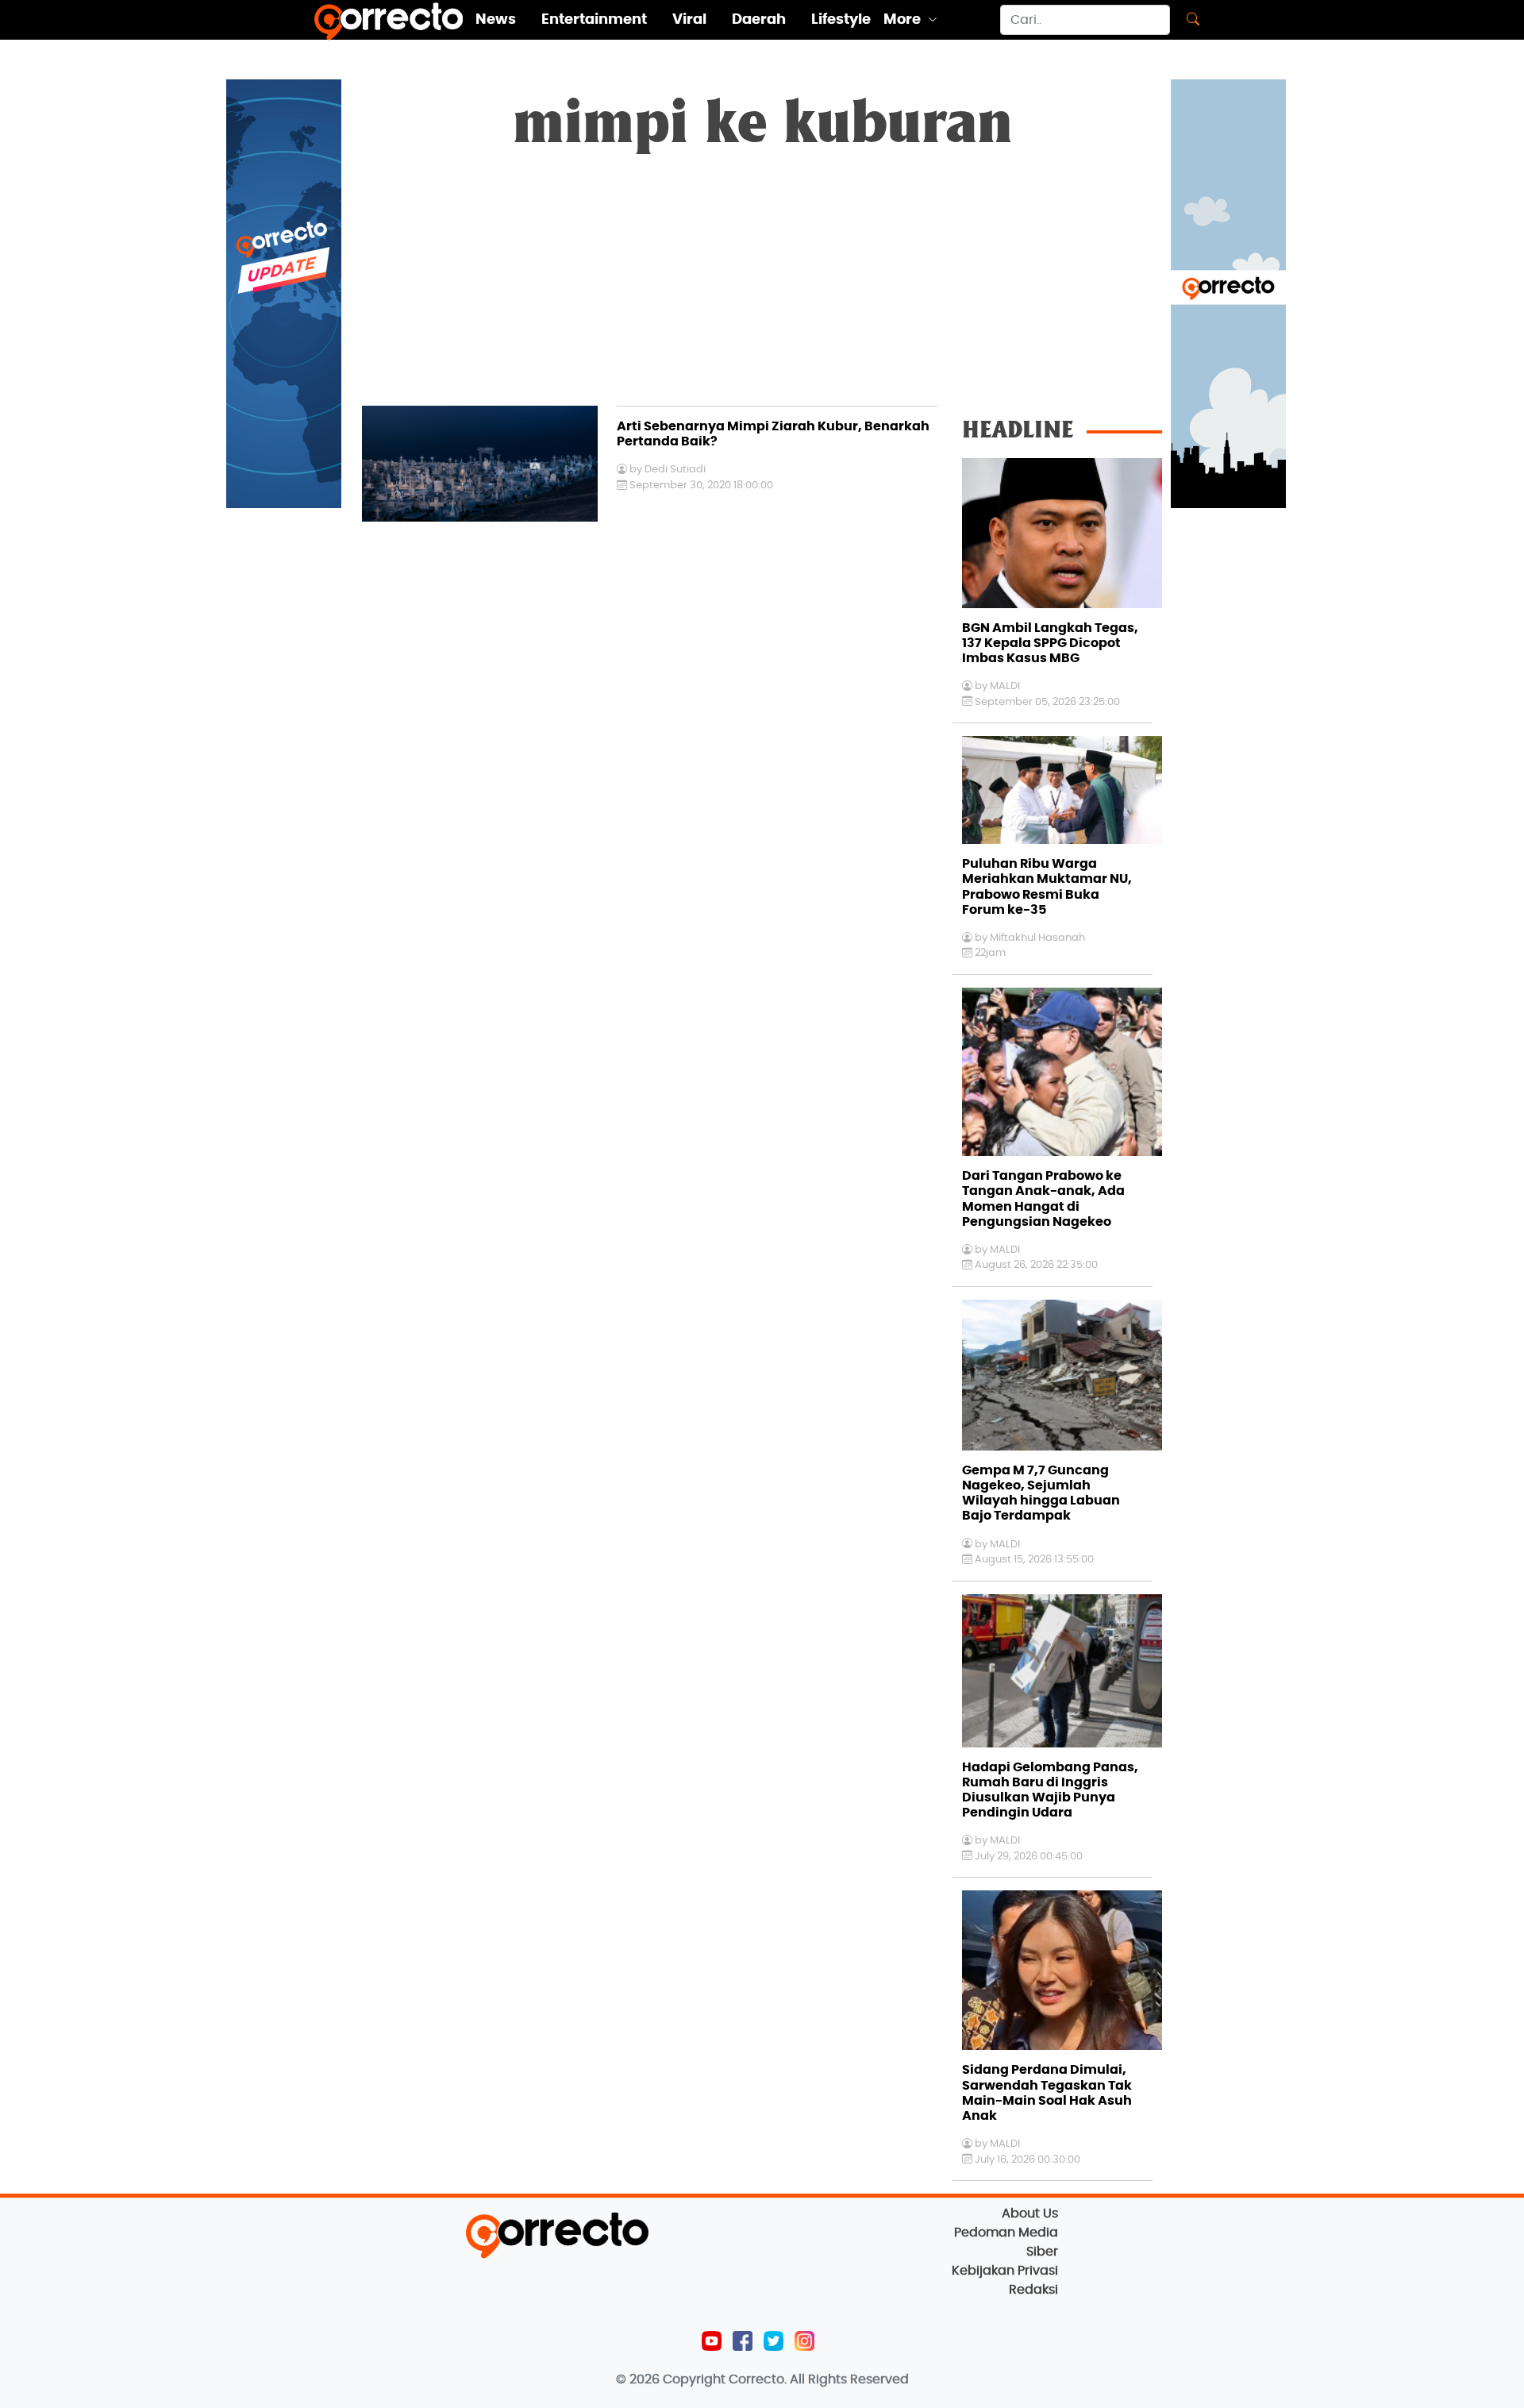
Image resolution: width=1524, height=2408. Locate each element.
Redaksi (1033, 2290)
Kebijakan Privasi (1005, 2271)
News (496, 20)
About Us (1030, 2213)
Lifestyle (841, 20)
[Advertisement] (762, 287)
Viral (689, 20)
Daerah (759, 20)
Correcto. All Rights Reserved (819, 2379)
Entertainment (594, 20)
